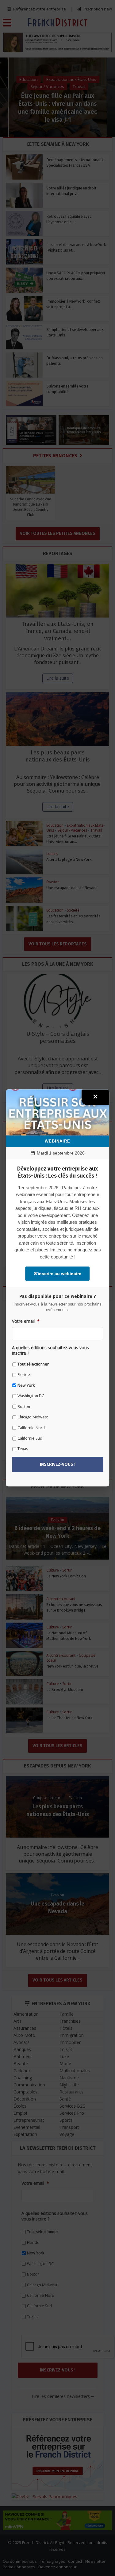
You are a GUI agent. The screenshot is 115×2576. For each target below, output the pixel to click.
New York (26, 1385)
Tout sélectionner (33, 1364)
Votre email (26, 1321)
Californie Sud (30, 1438)
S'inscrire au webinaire (58, 1274)
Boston (24, 1407)
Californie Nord (31, 1428)
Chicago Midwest (33, 1417)
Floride (24, 1375)
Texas (23, 1449)
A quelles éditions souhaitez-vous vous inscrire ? (50, 1350)
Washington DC (31, 1396)
